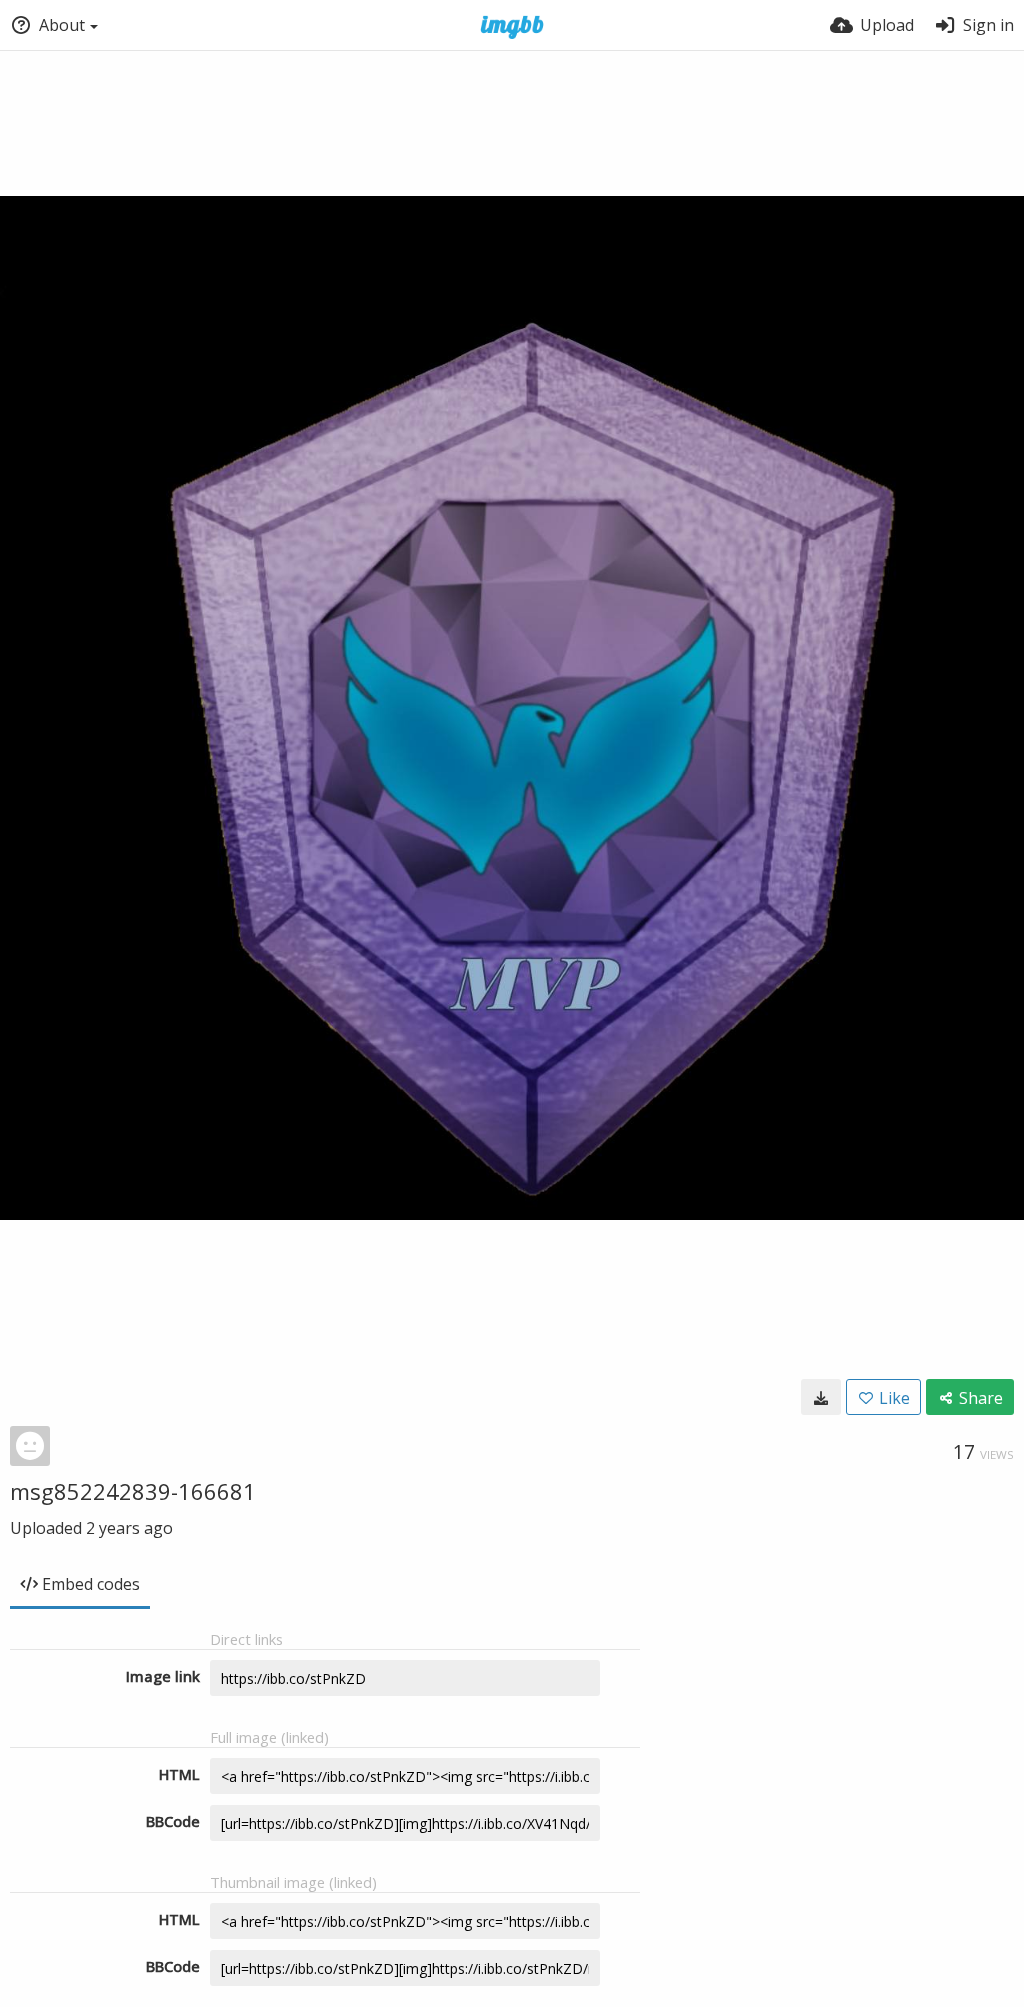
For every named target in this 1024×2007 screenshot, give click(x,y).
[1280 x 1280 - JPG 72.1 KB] (821, 1397)
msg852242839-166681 (133, 1491)
